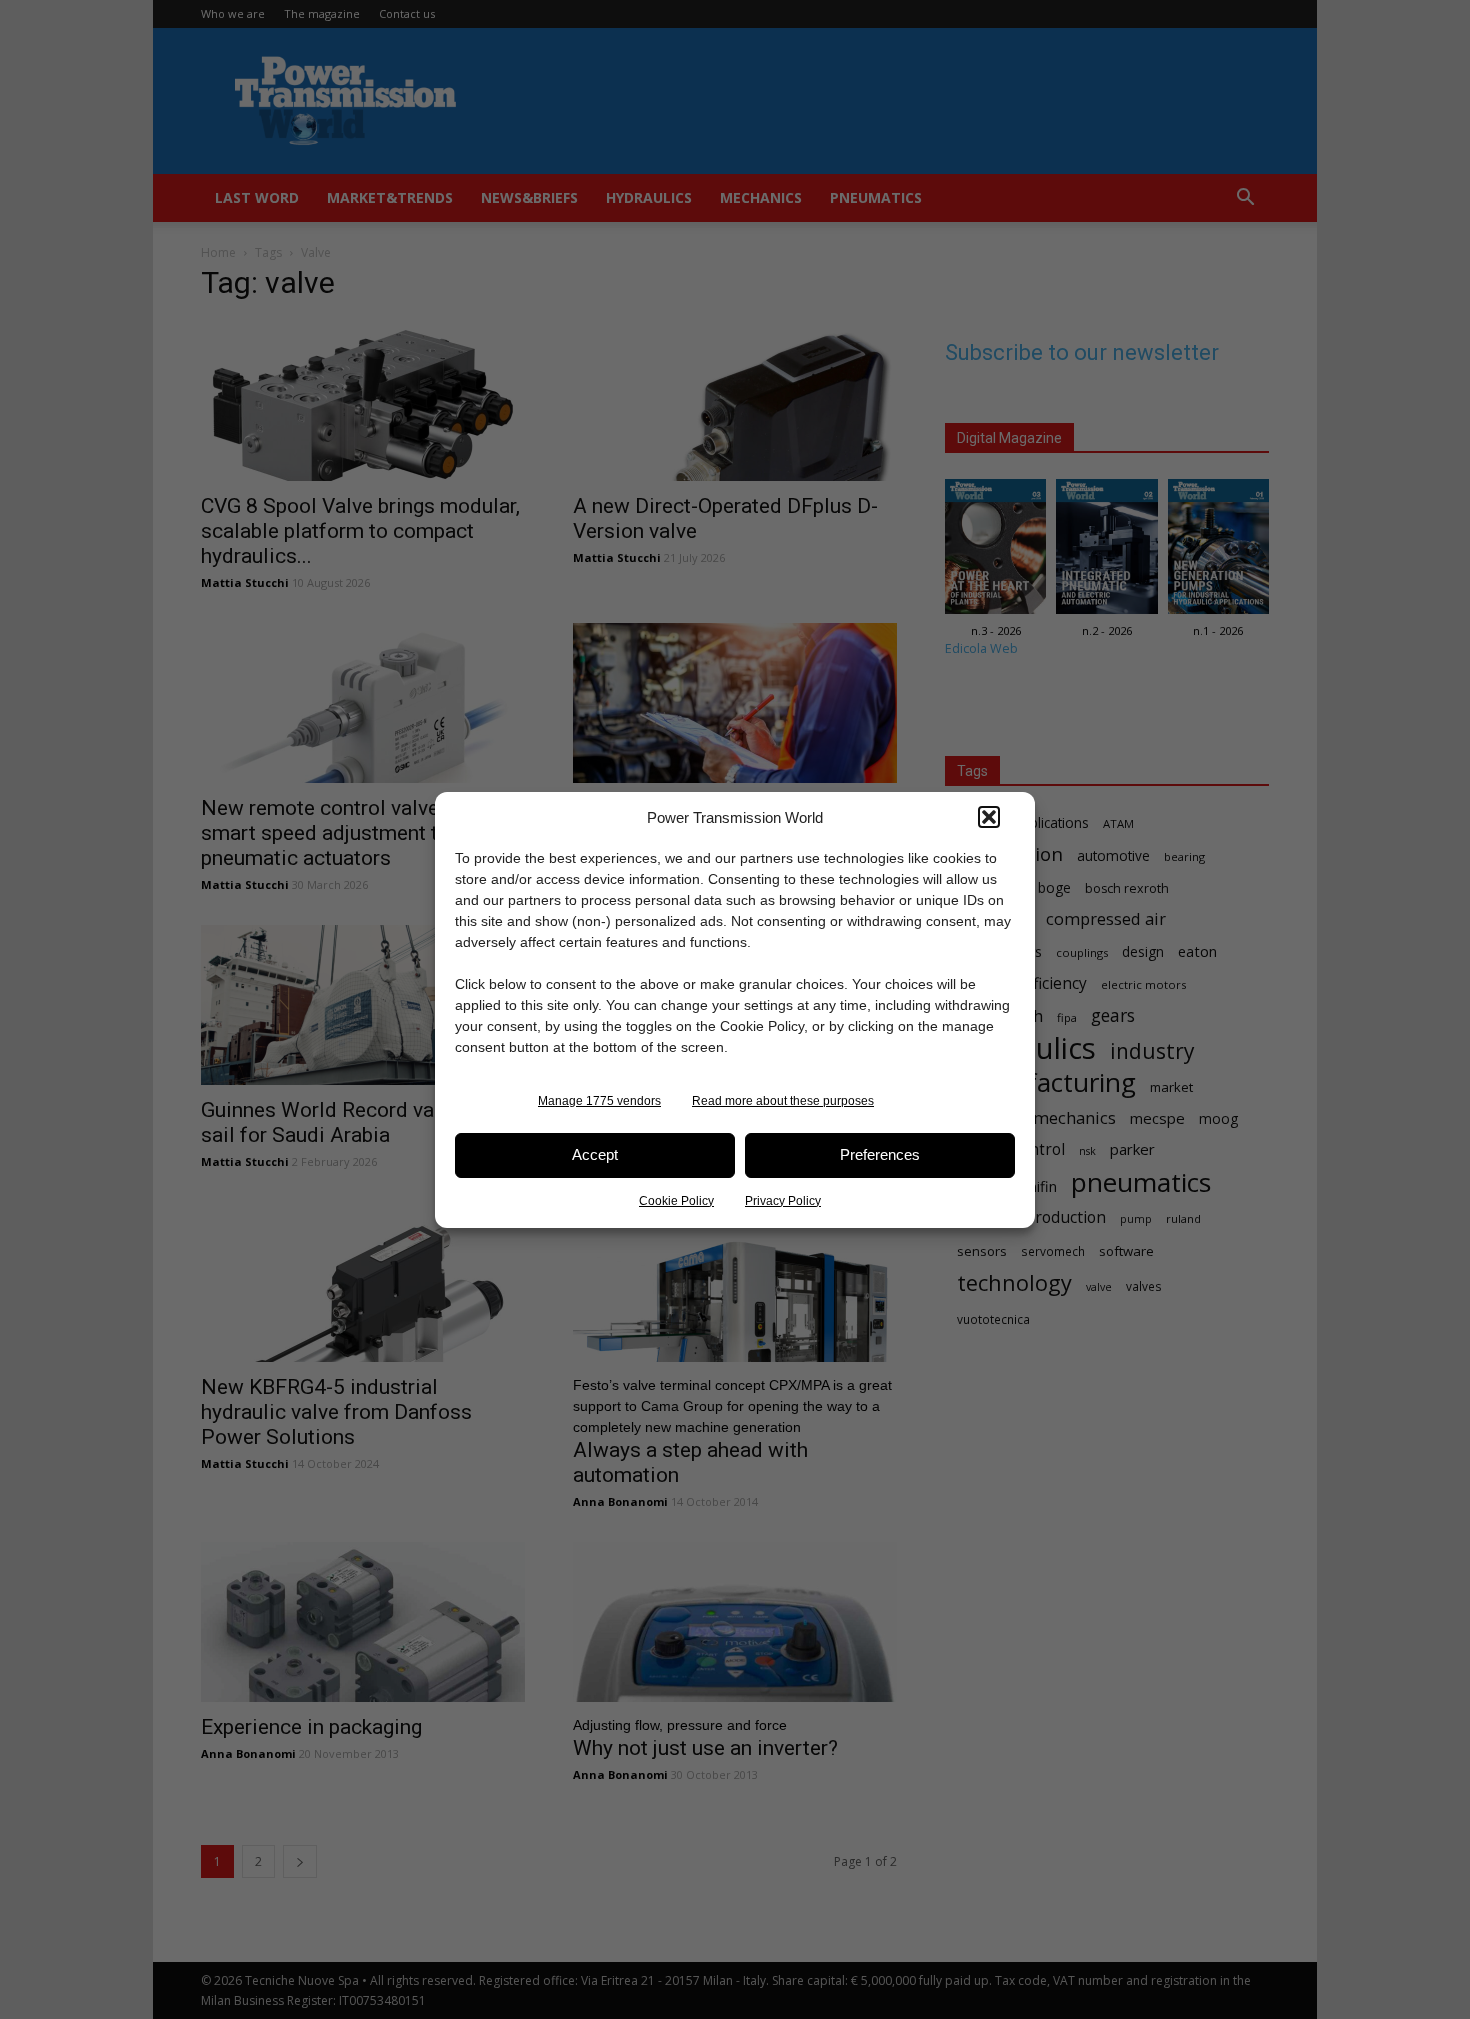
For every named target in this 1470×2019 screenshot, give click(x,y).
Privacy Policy (783, 1201)
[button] (989, 817)
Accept (595, 1154)
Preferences (880, 1154)
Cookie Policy (676, 1201)
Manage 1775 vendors (599, 1101)
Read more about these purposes (783, 1101)
